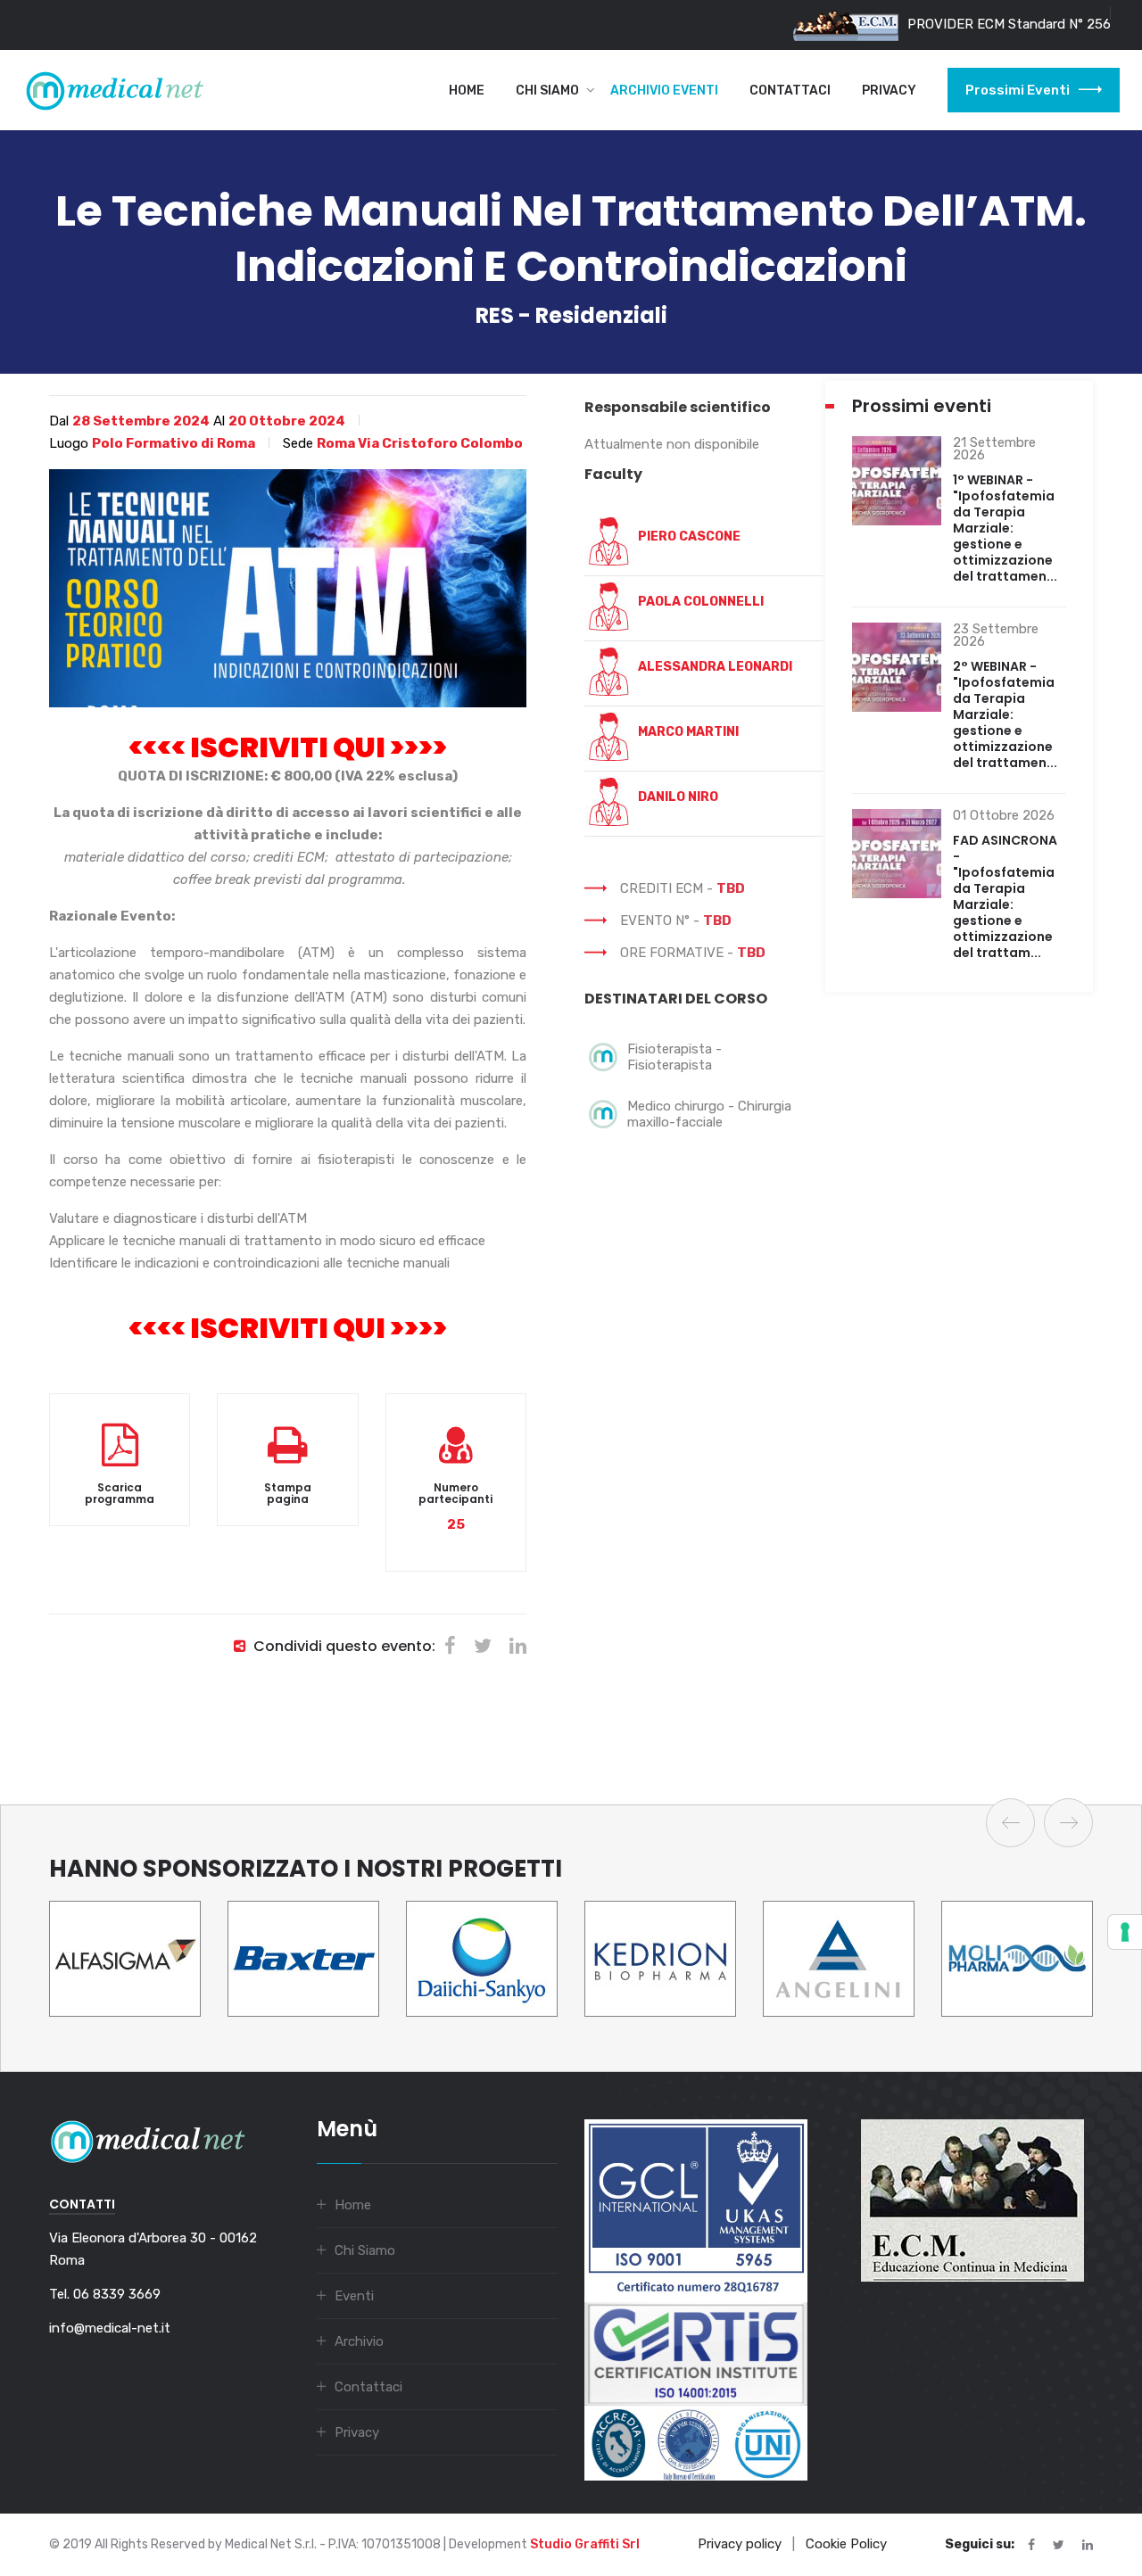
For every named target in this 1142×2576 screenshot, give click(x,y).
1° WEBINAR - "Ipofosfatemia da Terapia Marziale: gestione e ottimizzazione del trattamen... (1005, 528)
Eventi (354, 2296)
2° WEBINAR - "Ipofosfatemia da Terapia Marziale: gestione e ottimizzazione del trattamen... (1005, 714)
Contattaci (790, 91)
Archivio (359, 2341)
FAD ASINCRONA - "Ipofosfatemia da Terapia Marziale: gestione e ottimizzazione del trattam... (1005, 896)
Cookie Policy (846, 2544)
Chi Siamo (547, 91)
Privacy (889, 91)
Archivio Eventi (664, 91)
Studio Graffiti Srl (585, 2544)
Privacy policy (740, 2544)
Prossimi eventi (1018, 90)
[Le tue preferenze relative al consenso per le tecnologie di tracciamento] (1125, 1932)
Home (467, 91)
